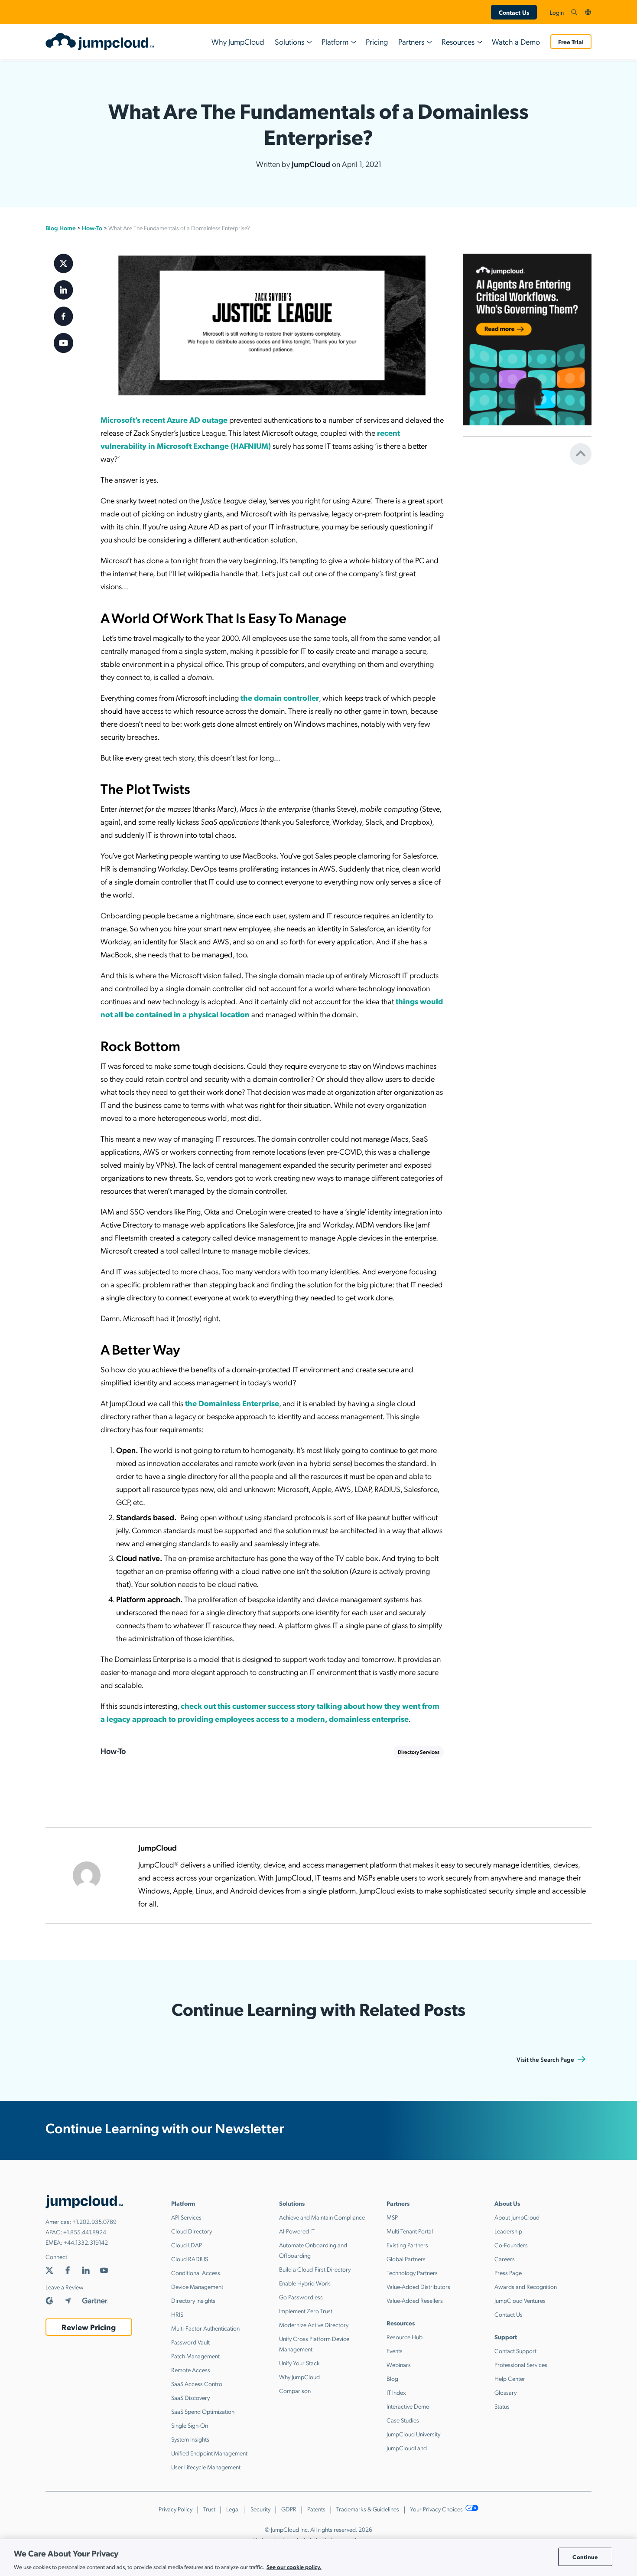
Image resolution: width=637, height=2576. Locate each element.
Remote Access (191, 2370)
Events (395, 2351)
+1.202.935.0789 (94, 2221)
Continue (585, 2557)
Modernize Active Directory (314, 2325)
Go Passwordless (301, 2297)
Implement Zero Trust (306, 2311)
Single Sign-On (190, 2425)
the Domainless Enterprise (232, 1403)
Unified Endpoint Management (209, 2453)
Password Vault (190, 2342)
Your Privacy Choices (437, 2509)
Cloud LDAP (187, 2245)
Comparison (295, 2390)
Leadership (508, 2231)
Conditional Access (196, 2272)
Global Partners (406, 2259)
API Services (186, 2217)
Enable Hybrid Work (305, 2283)
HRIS (177, 2314)
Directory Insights (193, 2300)
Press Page (508, 2272)
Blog (392, 2378)
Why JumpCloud (238, 41)
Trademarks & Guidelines (368, 2509)
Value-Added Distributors (418, 2286)
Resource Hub (405, 2337)
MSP (392, 2217)
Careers (505, 2259)
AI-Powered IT (297, 2231)
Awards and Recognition (526, 2286)
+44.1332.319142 (86, 2242)
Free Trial (571, 42)
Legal (233, 2509)
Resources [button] (458, 41)
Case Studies (403, 2420)
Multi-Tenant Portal (410, 2231)
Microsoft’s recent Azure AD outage (164, 420)
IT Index (396, 2392)
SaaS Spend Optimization (203, 2411)
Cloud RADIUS (190, 2259)
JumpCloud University (413, 2434)
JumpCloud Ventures (520, 2300)
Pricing (377, 41)
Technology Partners (412, 2272)
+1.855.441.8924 (85, 2232)
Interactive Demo (408, 2406)
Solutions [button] (289, 41)
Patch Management (195, 2356)
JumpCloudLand (407, 2448)
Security (260, 2509)
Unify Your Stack (299, 2363)
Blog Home (61, 228)
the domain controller (280, 697)
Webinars (399, 2364)
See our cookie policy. (294, 2567)
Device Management (197, 2286)
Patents (316, 2509)
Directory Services (419, 1752)
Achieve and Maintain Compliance (322, 2217)
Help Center (510, 2378)
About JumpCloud (517, 2217)
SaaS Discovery (190, 2397)
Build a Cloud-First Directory (315, 2269)
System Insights (190, 2439)
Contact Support (515, 2351)
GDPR (289, 2509)
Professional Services (521, 2364)
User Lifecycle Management (206, 2467)
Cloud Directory (192, 2231)
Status (502, 2406)
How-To (92, 228)
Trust (209, 2509)
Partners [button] (411, 41)
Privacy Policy (175, 2509)
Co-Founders (511, 2245)
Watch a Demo (516, 41)
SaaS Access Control (197, 2383)
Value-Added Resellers (415, 2300)
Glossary (505, 2392)
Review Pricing (89, 2327)
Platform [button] (335, 41)
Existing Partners (407, 2245)
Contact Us (514, 12)
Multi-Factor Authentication (205, 2328)
